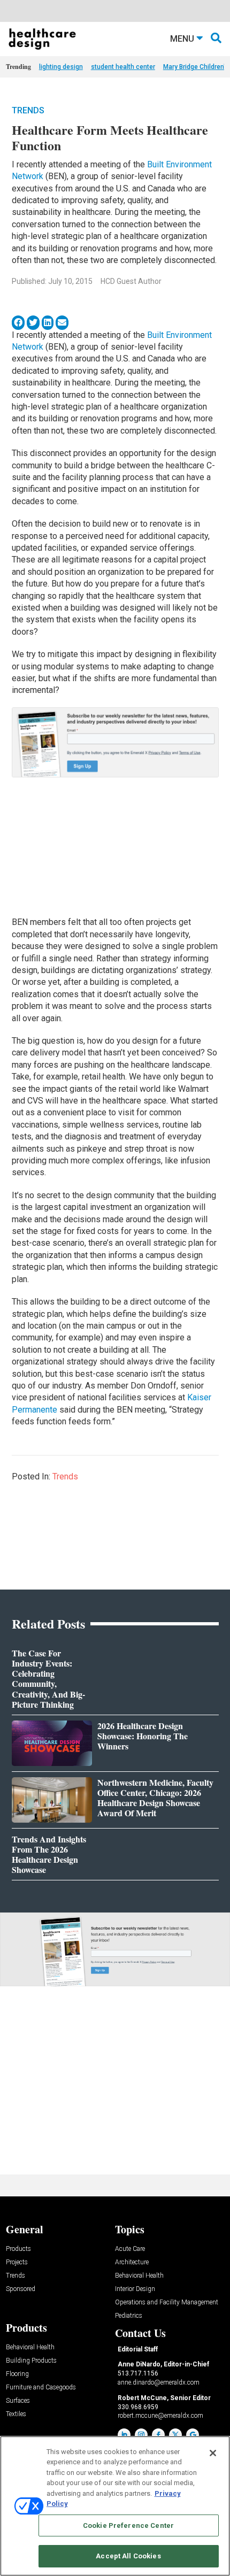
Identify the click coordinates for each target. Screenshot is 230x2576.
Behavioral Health (139, 2276)
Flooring (17, 2374)
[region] (115, 2506)
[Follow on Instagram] (141, 2435)
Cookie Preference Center (128, 2525)
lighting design (61, 67)
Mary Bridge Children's (196, 67)
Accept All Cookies (128, 2556)
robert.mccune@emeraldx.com (160, 2416)
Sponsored (21, 2289)
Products (18, 2249)
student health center (123, 67)
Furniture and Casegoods (41, 2388)
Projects (17, 2262)
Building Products (31, 2361)
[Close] (213, 2453)
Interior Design (135, 2289)
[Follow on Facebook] (158, 2435)
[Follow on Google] (193, 2435)
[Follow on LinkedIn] (124, 2435)
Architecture (132, 2262)
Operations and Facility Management (167, 2303)
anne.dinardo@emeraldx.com (159, 2382)
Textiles (16, 2414)
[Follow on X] (175, 2435)
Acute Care (130, 2249)
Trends (28, 110)
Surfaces (18, 2401)
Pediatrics (129, 2316)
